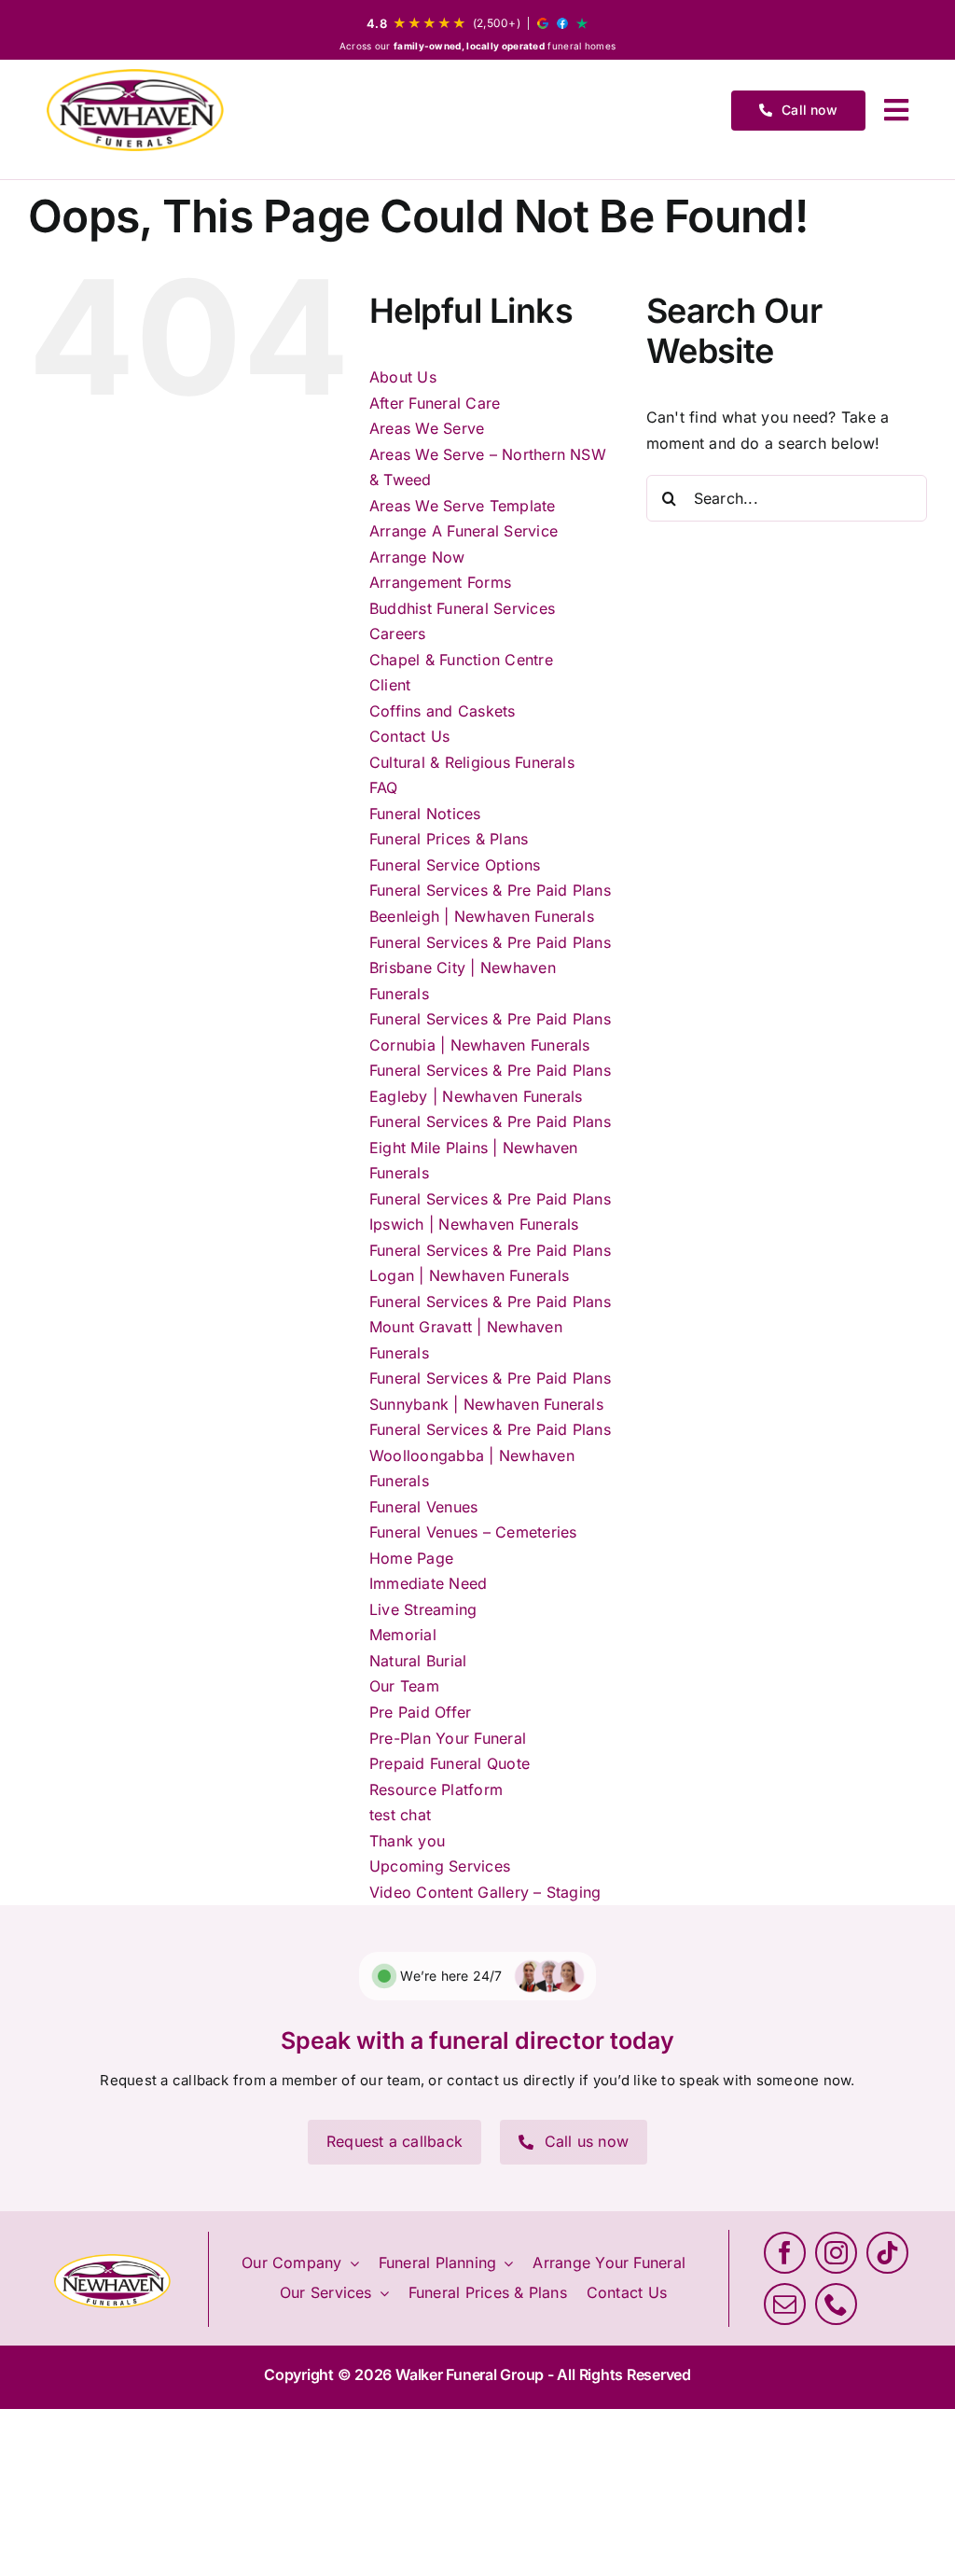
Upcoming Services (440, 1866)
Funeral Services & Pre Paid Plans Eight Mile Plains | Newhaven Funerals (490, 1147)
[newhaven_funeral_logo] (135, 110)
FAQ (384, 787)
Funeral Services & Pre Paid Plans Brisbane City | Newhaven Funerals (490, 968)
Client (390, 685)
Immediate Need (428, 1583)
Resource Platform (436, 1789)
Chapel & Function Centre (461, 660)
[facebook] (785, 2253)
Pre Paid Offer (420, 1712)
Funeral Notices (425, 814)
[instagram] (836, 2253)
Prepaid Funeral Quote (450, 1763)
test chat (400, 1815)
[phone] (836, 2304)
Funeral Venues (423, 1507)
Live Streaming (423, 1609)
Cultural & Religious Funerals (472, 762)
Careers (398, 634)
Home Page (411, 1558)
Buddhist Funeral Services (462, 608)
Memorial (403, 1635)
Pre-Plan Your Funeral (448, 1738)
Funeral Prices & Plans (449, 839)
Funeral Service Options (455, 865)
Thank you (407, 1841)
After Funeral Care (435, 403)
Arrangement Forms (440, 582)
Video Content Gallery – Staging (485, 1892)
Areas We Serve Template (463, 506)
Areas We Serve (427, 428)
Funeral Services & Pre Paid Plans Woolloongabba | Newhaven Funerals (490, 1455)
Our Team (404, 1686)
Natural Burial (418, 1661)
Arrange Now (417, 557)
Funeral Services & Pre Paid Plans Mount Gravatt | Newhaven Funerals (490, 1327)
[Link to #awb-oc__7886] (896, 110)
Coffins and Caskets (443, 711)
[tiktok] (887, 2253)
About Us (403, 377)
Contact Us (409, 736)
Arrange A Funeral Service (464, 531)
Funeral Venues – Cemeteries (473, 1532)
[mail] (785, 2304)
